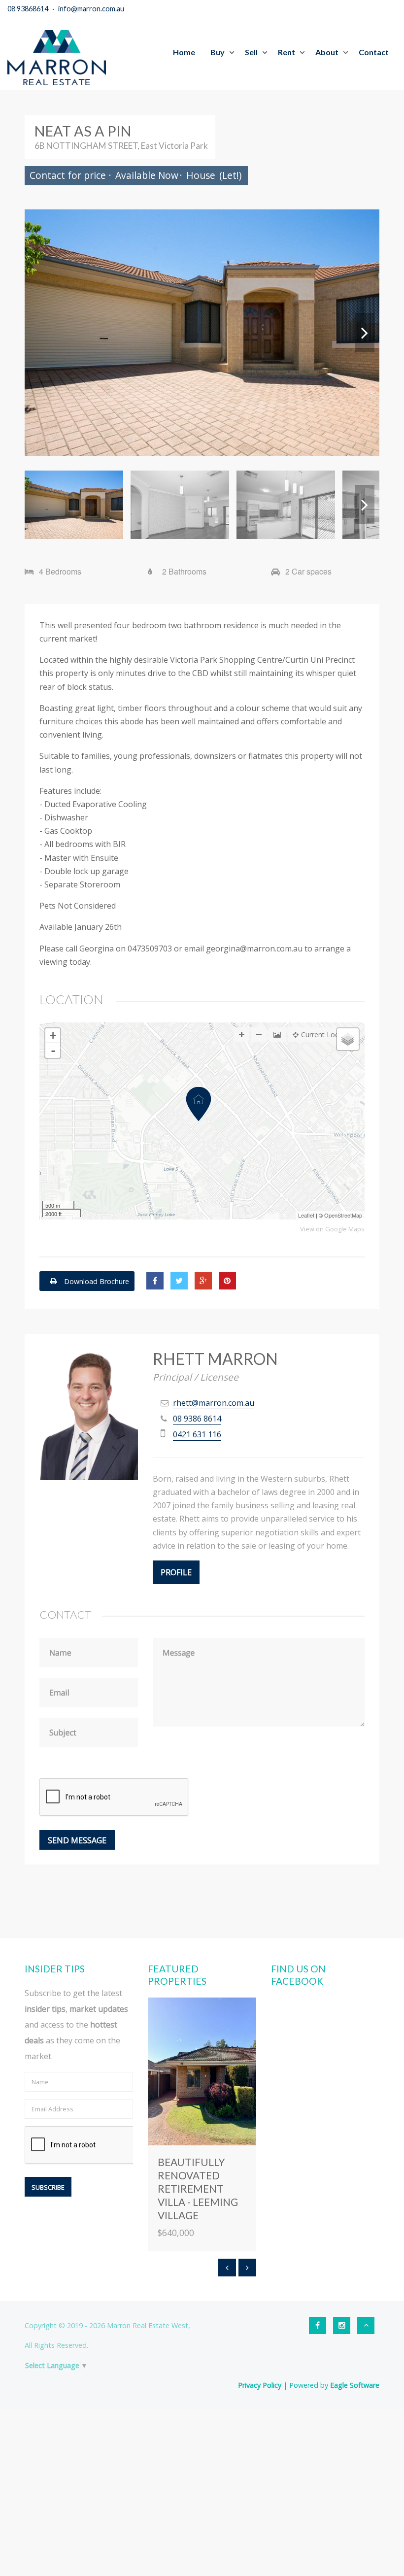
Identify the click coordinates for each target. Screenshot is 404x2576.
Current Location (328, 1034)
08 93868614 (28, 9)
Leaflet (306, 1215)
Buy (218, 52)
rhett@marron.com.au (214, 1403)
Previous (39, 333)
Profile (176, 1572)
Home (184, 52)
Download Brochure (96, 1281)
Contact (374, 52)
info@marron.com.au (91, 9)
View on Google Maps (332, 1229)
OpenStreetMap (343, 1215)
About (327, 52)
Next (365, 333)
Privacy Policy (260, 2385)
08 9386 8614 (197, 1419)
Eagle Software (355, 2385)
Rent (286, 52)
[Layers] (348, 1039)
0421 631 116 (197, 1434)
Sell (251, 52)
